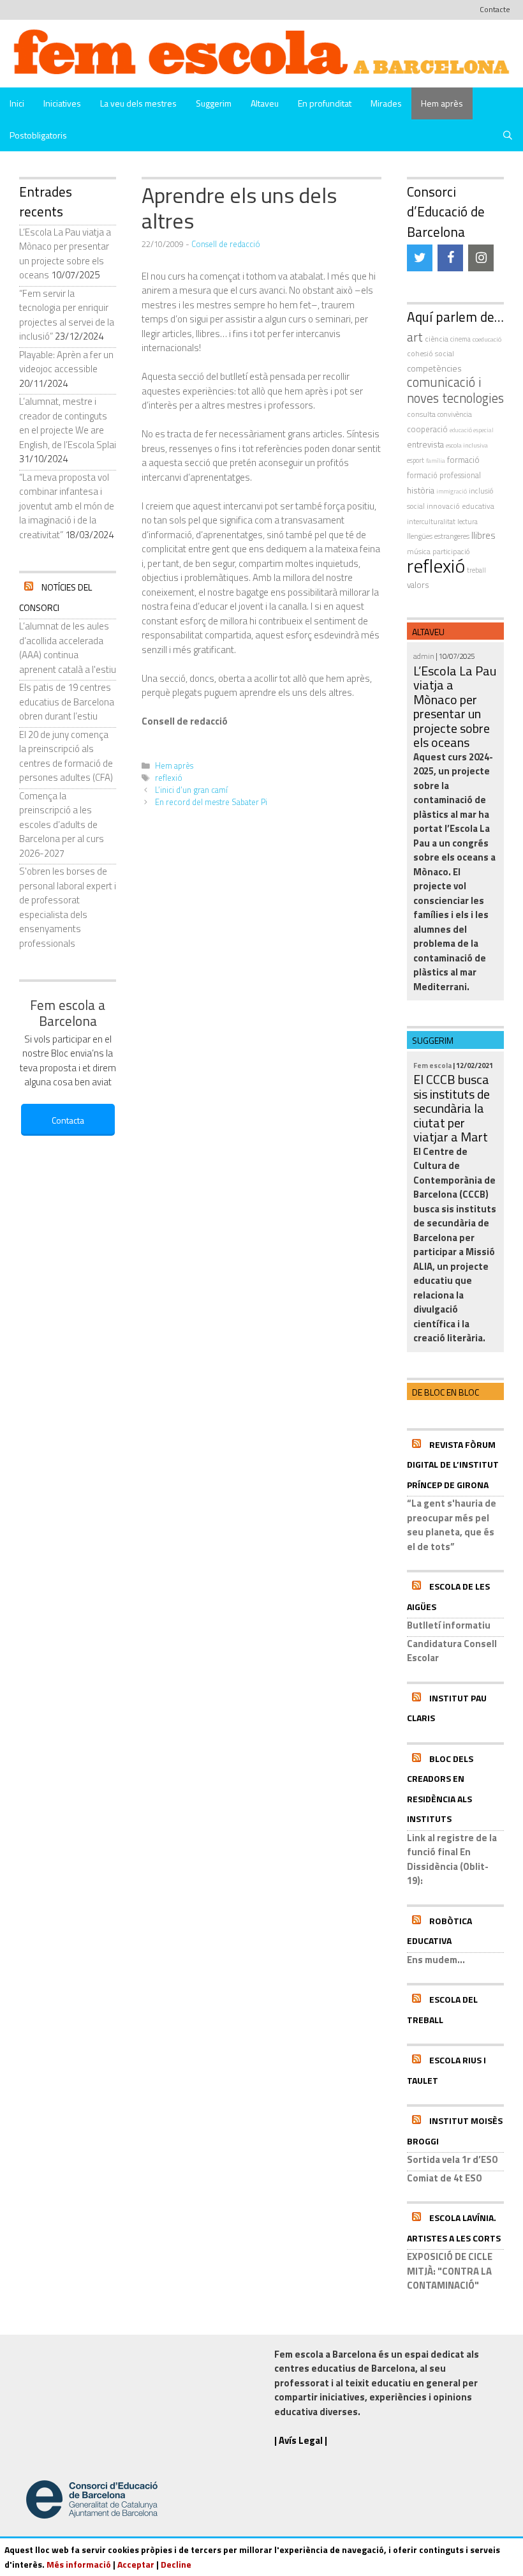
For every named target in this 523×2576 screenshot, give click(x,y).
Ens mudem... (436, 1960)
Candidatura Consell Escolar (452, 1651)
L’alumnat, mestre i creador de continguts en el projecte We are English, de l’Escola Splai (68, 423)
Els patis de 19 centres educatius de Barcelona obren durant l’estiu (67, 702)
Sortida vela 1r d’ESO (453, 2159)
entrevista (425, 444)
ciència (437, 339)
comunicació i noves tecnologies (455, 390)
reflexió (169, 778)
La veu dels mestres (138, 103)
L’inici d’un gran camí (191, 790)
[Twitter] (420, 258)
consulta (421, 414)
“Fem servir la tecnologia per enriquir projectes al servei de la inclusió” (67, 315)
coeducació (487, 339)
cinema (460, 339)
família (436, 461)
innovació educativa (460, 506)
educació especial (472, 430)
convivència (455, 414)
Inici (17, 103)
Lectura (468, 521)
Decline (176, 2564)
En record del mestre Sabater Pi (211, 802)
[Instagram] (481, 258)
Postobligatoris (38, 135)
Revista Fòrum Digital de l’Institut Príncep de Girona (453, 1465)
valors (418, 585)
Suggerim (214, 103)
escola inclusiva (467, 445)
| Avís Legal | (301, 2440)
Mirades (386, 103)
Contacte (495, 9)
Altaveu (265, 103)
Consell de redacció (226, 244)
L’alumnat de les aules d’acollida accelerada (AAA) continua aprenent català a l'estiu (68, 648)
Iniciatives (62, 103)
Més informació (79, 2564)
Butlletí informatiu (449, 1625)
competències (434, 368)
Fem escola (432, 1065)
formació (463, 460)
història (421, 490)
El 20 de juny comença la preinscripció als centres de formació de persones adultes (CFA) (66, 756)
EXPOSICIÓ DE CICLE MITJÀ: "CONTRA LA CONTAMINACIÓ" (450, 2271)
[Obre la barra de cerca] (508, 135)
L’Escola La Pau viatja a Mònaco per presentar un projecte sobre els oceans (65, 254)
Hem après (442, 103)
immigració (452, 491)
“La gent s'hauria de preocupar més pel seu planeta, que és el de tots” (452, 1525)
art (415, 337)
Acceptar (136, 2564)
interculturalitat (431, 521)
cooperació (427, 429)
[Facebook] (450, 258)
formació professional (444, 475)
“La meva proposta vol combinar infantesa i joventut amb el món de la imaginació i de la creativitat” (67, 506)
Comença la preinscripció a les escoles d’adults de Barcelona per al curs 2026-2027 (62, 825)
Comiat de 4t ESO (445, 2178)
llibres (483, 535)
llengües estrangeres (438, 536)
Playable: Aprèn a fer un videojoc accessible (66, 362)
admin (424, 656)
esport (416, 460)
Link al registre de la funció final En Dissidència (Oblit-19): (452, 1859)
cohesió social (431, 353)
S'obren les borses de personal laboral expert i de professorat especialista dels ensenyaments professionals (68, 907)
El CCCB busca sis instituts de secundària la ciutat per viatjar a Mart (452, 1108)
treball (476, 570)
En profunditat (325, 103)
